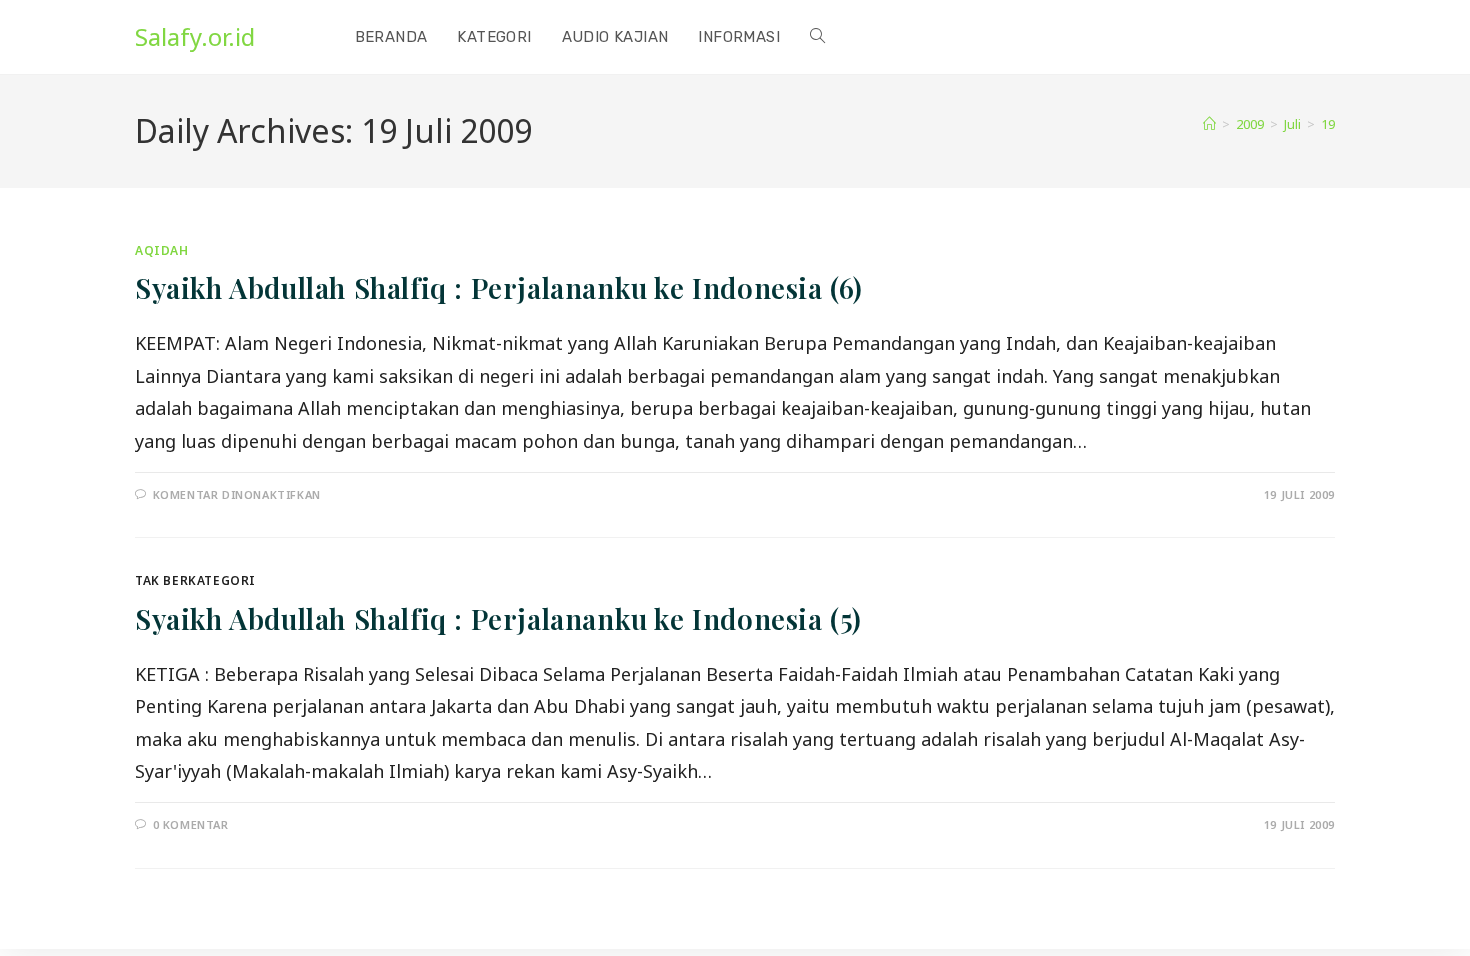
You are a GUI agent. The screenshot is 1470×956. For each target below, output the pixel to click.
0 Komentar (191, 824)
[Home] (1209, 124)
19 (1328, 124)
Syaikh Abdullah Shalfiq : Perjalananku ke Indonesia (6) (499, 287)
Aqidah (162, 250)
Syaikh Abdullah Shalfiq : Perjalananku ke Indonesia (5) (498, 618)
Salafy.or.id (195, 36)
